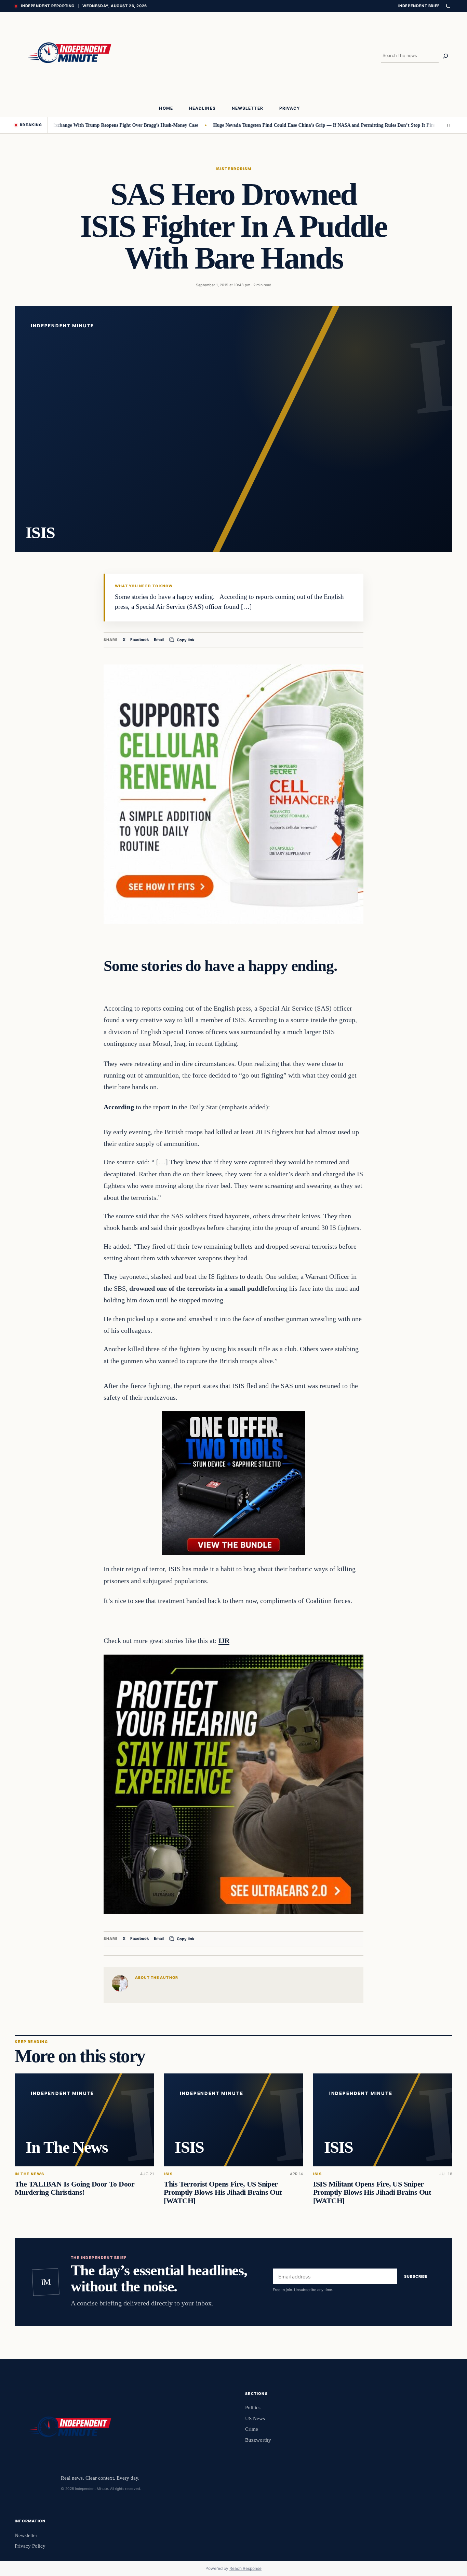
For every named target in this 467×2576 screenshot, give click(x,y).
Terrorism (238, 169)
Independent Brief (419, 6)
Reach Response (245, 2568)
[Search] (445, 56)
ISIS (220, 169)
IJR (224, 1641)
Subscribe (416, 2276)
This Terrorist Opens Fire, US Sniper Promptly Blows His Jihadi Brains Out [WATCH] (223, 2192)
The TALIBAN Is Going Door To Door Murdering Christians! (75, 2188)
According (119, 1107)
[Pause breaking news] (446, 125)
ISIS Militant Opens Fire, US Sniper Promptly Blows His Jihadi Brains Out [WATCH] (372, 2192)
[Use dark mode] (448, 6)
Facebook (140, 640)
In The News (30, 2174)
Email (159, 640)
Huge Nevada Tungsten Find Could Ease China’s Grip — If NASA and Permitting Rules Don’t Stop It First (263, 125)
